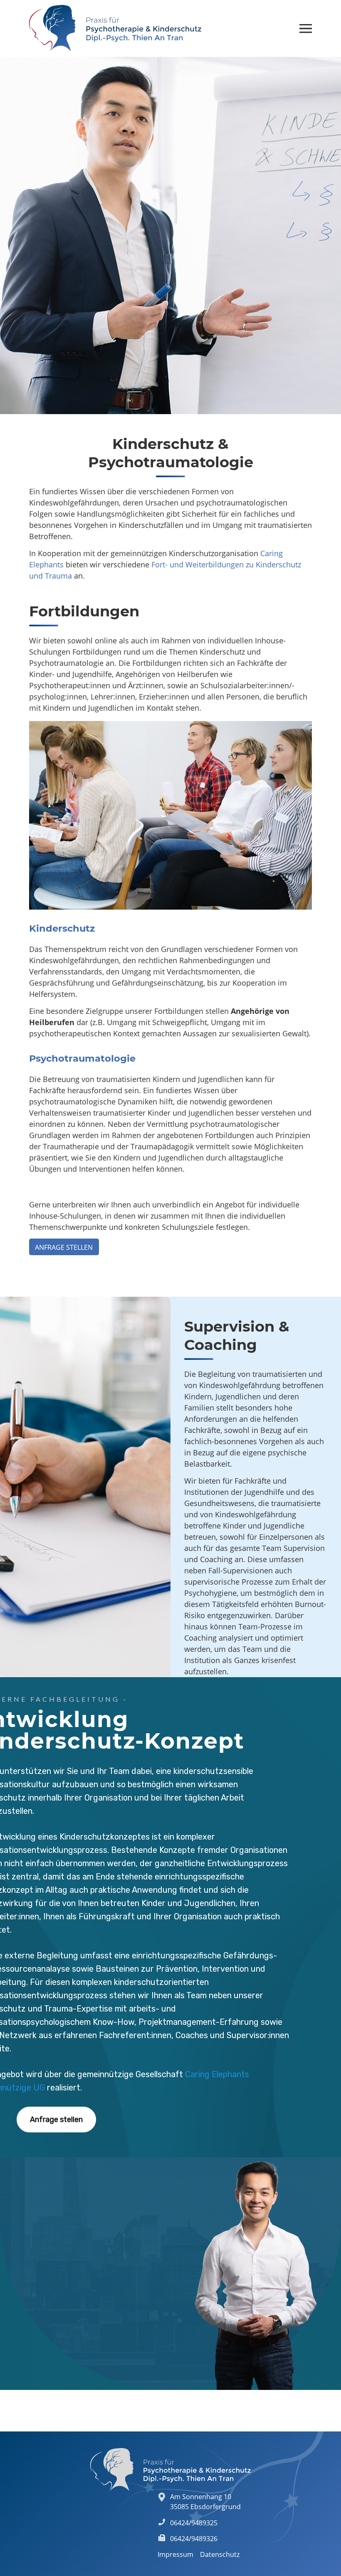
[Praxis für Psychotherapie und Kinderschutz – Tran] (115, 28)
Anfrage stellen (64, 1247)
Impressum (175, 2554)
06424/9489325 (194, 2523)
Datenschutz (220, 2554)
